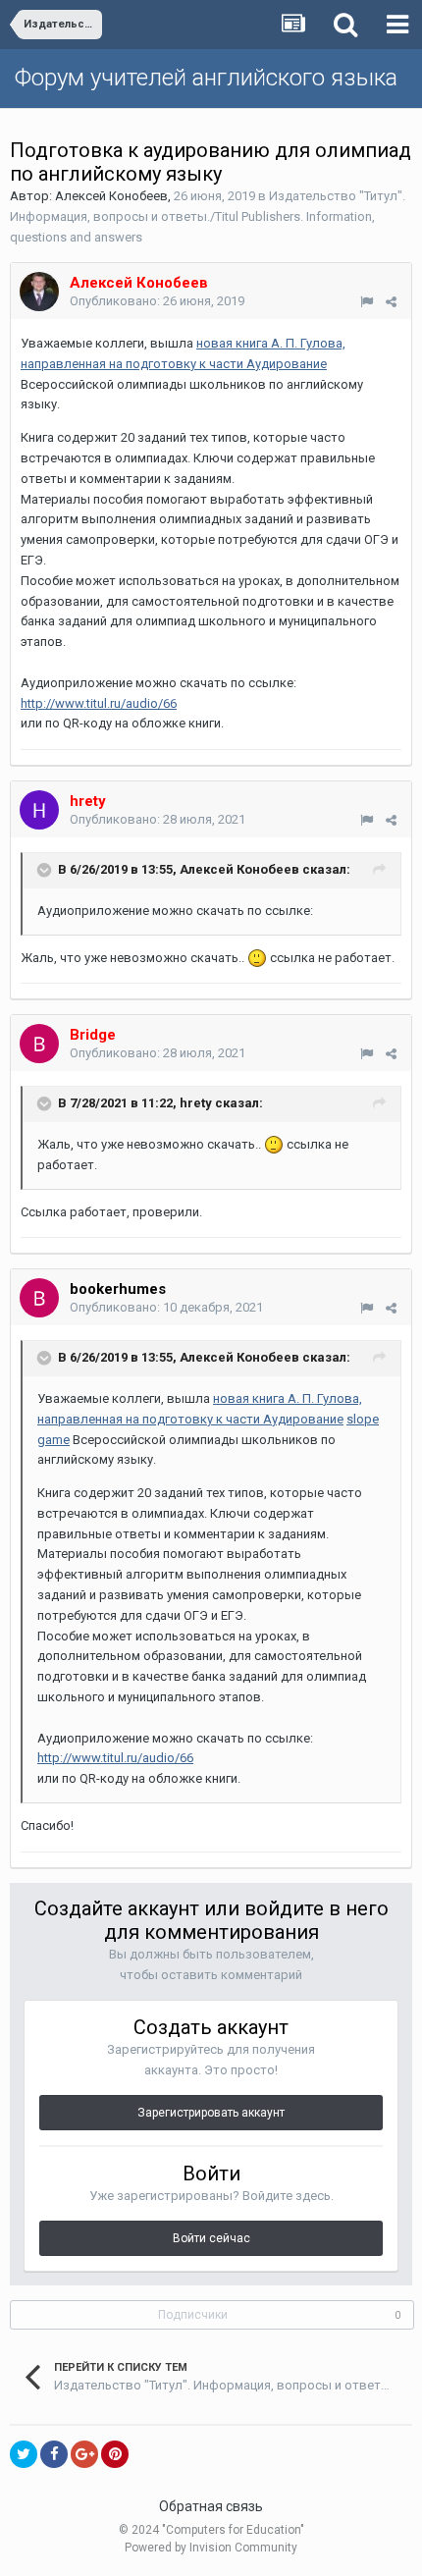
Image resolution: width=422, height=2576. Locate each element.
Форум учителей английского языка (206, 78)
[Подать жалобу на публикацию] (367, 302)
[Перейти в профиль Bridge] (39, 1044)
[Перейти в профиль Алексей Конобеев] (39, 292)
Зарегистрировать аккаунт (211, 2113)
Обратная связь (211, 2506)
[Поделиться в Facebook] (54, 2454)
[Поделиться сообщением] (391, 302)
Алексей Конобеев (111, 196)
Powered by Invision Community (211, 2548)
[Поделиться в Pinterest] (115, 2454)
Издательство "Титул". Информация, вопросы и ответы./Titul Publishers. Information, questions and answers (208, 216)
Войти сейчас (211, 2238)
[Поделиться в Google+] (84, 2454)
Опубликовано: (157, 301)
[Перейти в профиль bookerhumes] (39, 1298)
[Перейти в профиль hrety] (39, 810)
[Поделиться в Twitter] (24, 2454)
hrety (196, 1104)
